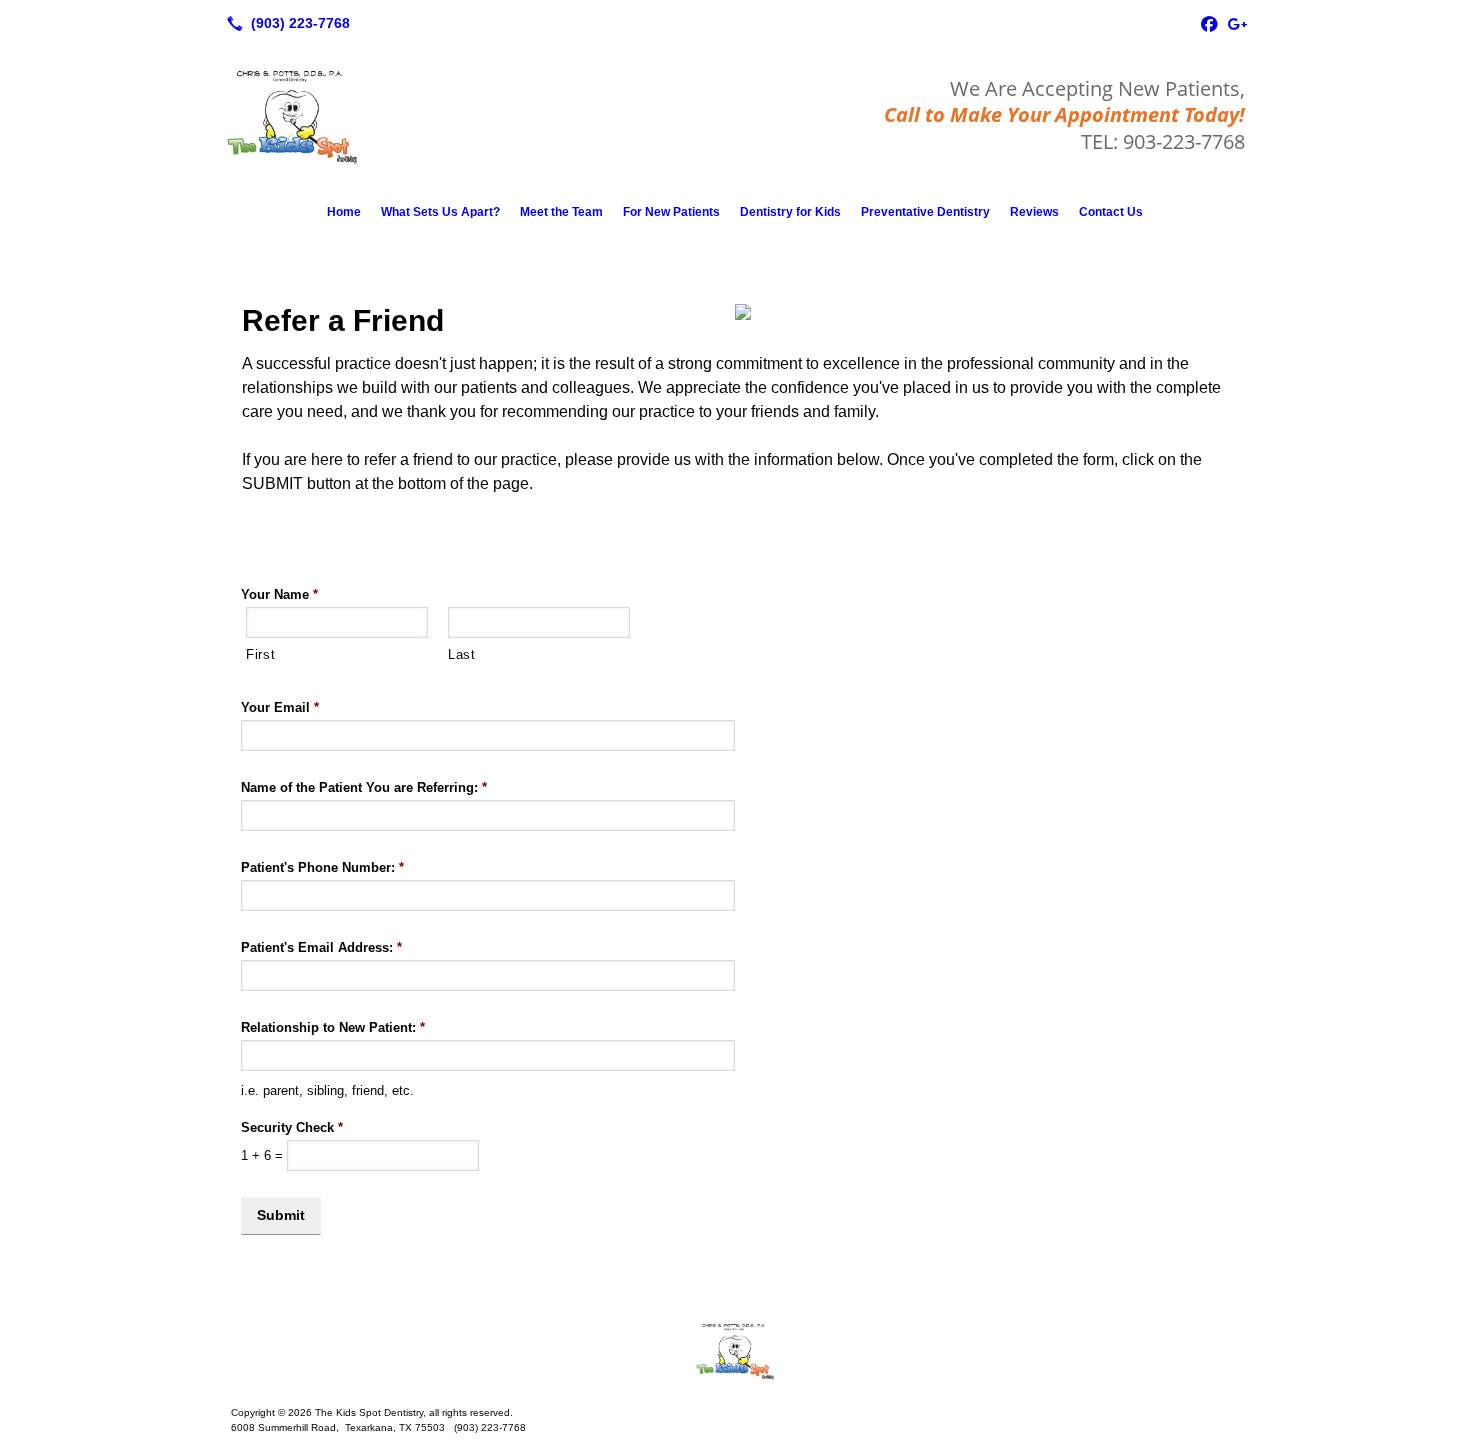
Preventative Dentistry (925, 212)
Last (462, 654)
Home (344, 212)
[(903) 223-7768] (284, 23)
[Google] (1237, 23)
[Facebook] (1209, 23)
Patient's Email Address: (321, 947)
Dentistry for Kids (790, 212)
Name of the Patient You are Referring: (364, 787)
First (260, 654)
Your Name (279, 594)
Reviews (1034, 212)
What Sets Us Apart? (440, 212)
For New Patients (671, 212)
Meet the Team (561, 212)
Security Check (292, 1127)
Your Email (280, 707)
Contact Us (1111, 212)
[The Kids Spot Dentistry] (735, 1351)
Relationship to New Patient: (333, 1027)
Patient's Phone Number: (322, 867)
